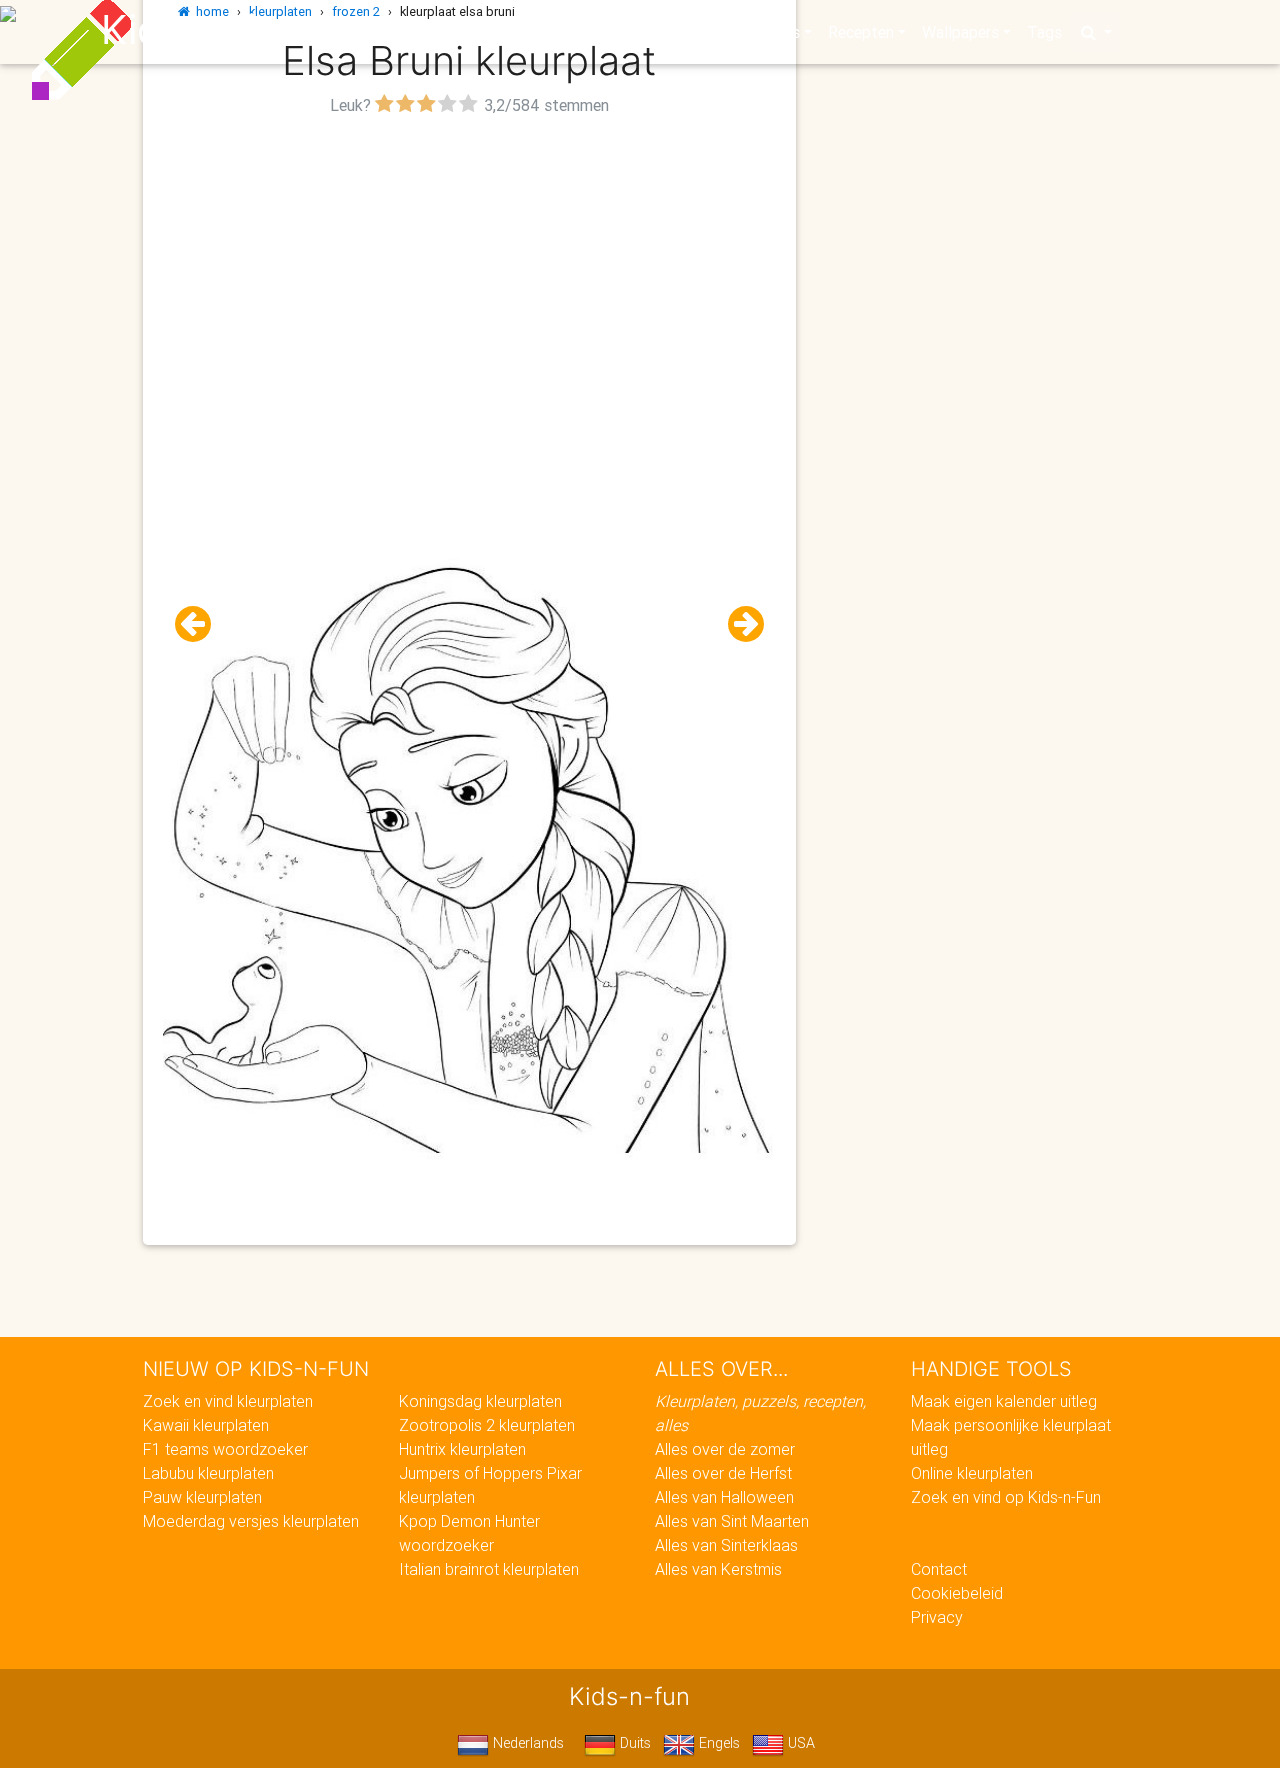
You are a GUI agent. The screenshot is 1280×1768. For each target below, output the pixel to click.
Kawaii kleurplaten (206, 1425)
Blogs (461, 32)
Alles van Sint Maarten (732, 1521)
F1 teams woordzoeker (225, 1449)
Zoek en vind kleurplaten (228, 1401)
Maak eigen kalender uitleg (1004, 1401)
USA (799, 1743)
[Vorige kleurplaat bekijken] (201, 624)
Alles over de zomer (725, 1449)
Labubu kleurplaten (208, 1473)
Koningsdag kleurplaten (480, 1401)
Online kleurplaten (972, 1473)
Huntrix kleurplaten (462, 1449)
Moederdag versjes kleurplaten (251, 1521)
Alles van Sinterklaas (726, 1545)
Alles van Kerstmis (718, 1569)
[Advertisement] (469, 261)
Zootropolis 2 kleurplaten (487, 1425)
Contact (939, 1569)
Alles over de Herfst (723, 1473)
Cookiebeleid (957, 1593)
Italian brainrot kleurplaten (489, 1569)
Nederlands (526, 1743)
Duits (633, 1743)
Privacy (937, 1617)
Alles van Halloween (724, 1497)
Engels (717, 1743)
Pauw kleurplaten (202, 1497)
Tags (1044, 32)
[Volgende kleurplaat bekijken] (738, 624)
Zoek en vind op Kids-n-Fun (1006, 1497)
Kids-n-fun (201, 30)
